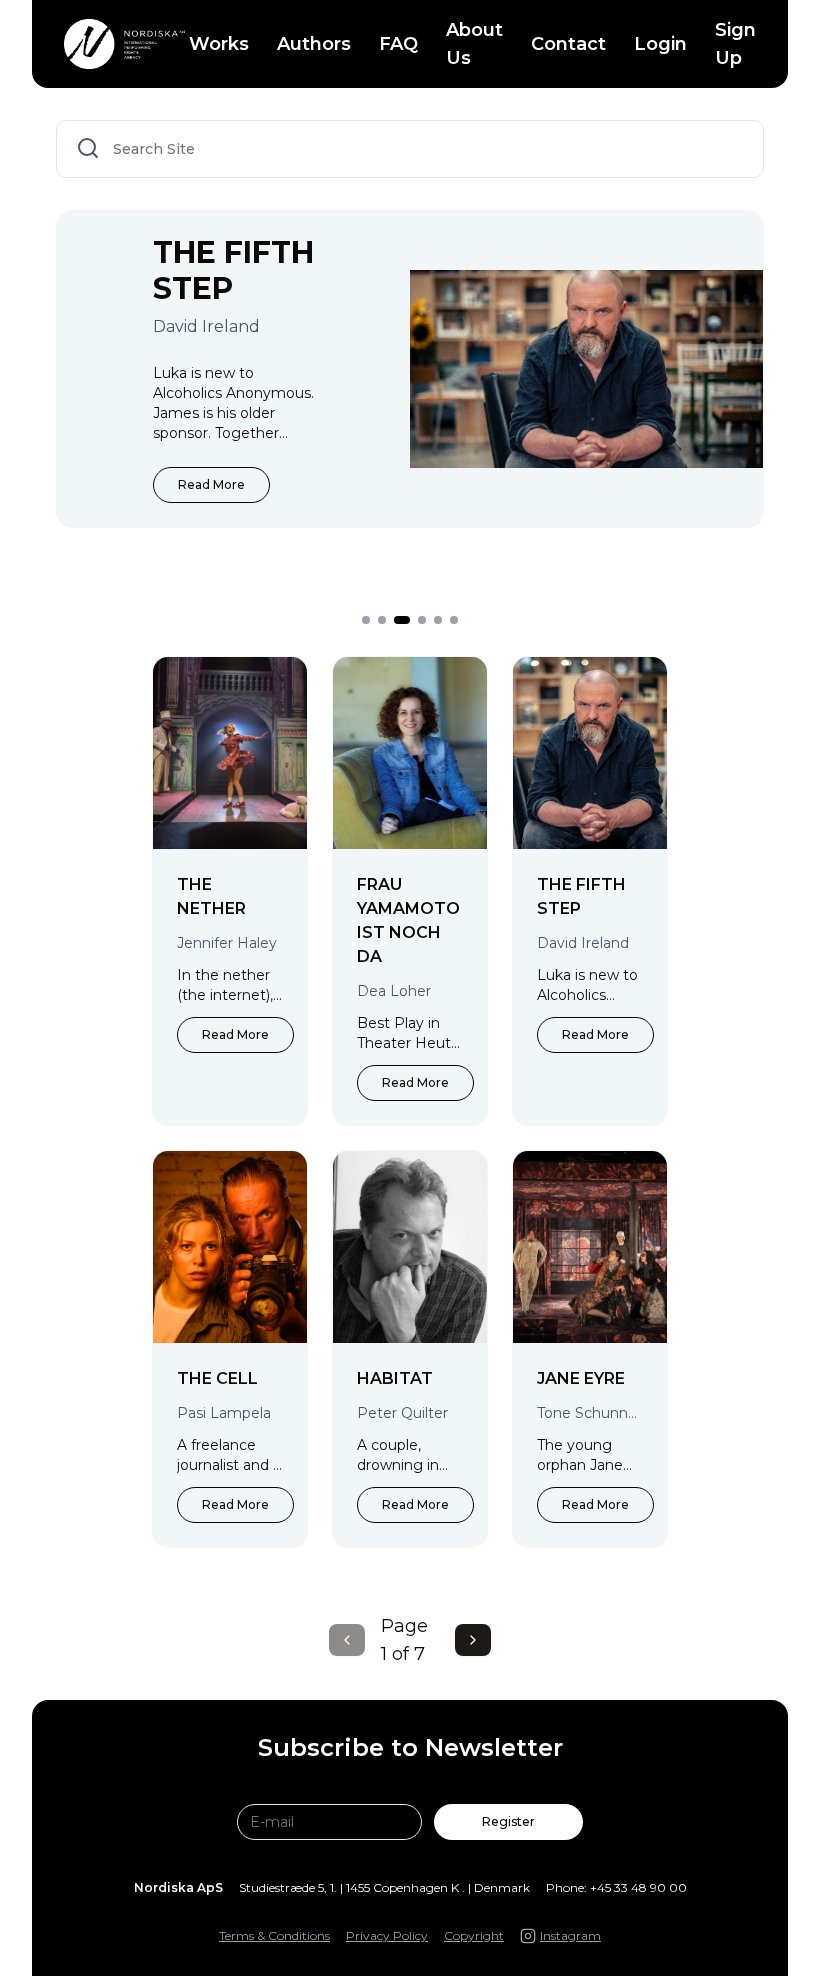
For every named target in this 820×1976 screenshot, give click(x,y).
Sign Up (735, 44)
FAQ (398, 44)
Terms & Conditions (274, 1935)
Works (219, 44)
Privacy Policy (387, 1935)
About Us (474, 44)
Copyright (474, 1935)
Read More (211, 484)
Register (508, 1821)
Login (660, 44)
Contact (568, 44)
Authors (314, 44)
